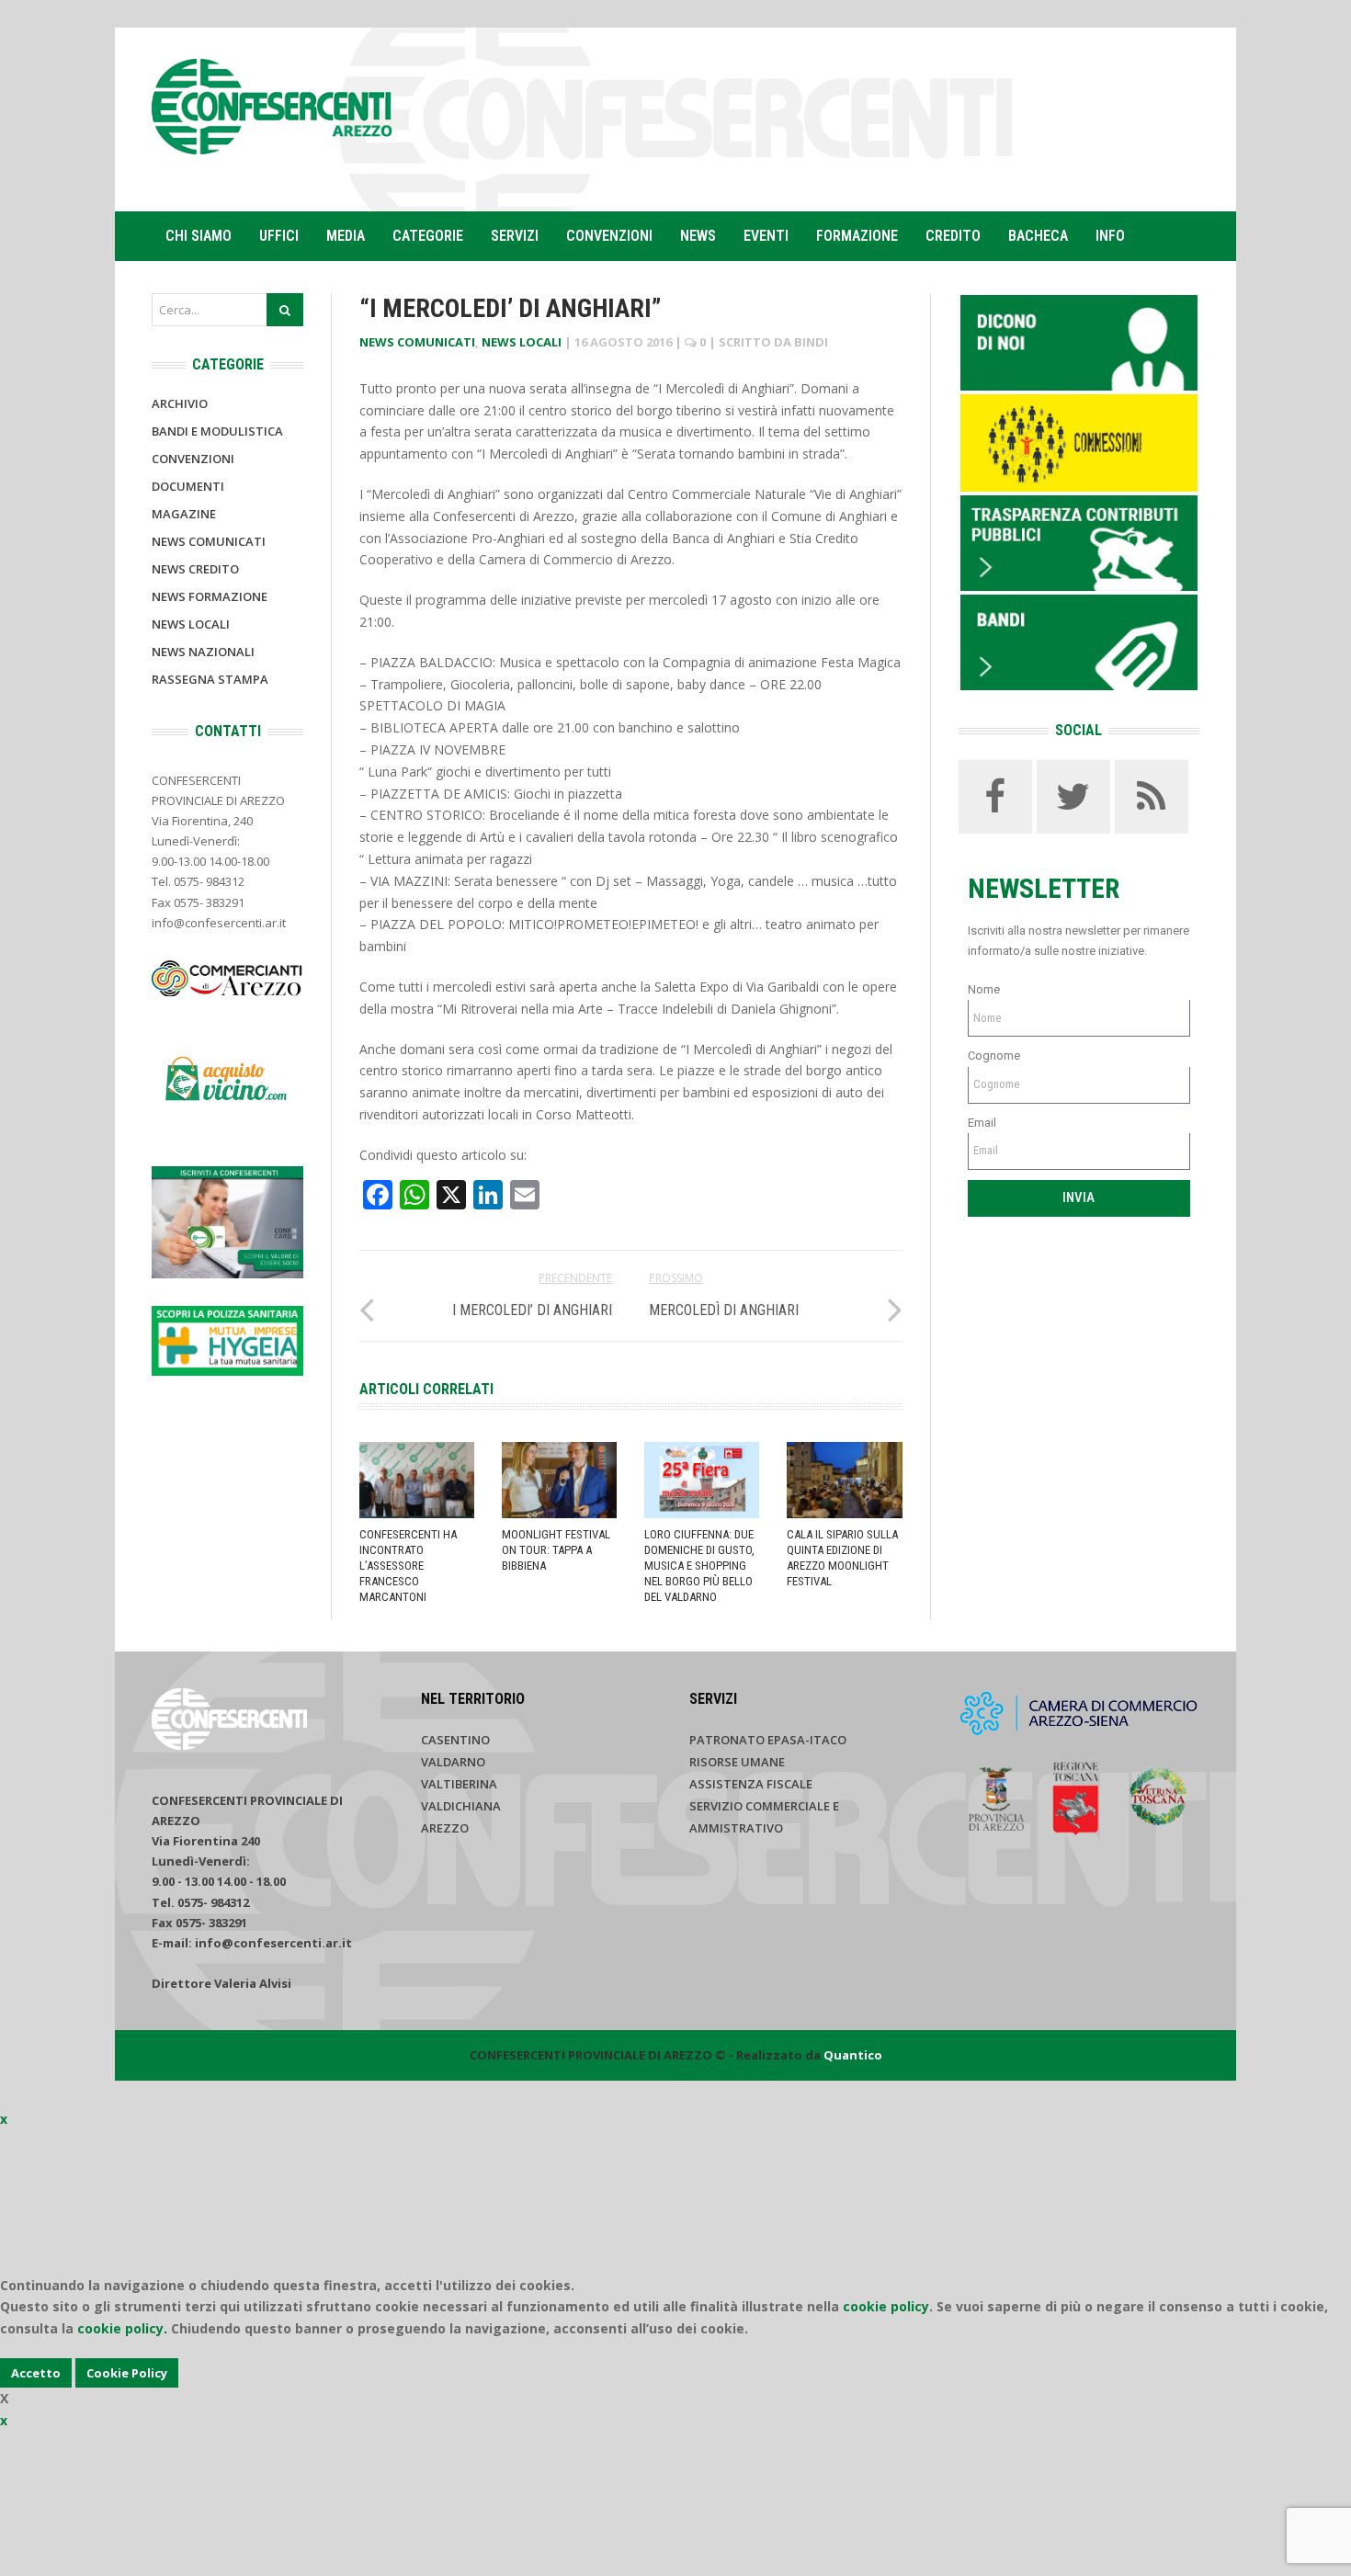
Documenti (188, 486)
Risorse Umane (737, 1762)
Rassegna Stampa (210, 679)
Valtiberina (459, 1784)
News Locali (522, 342)
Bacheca (1038, 236)
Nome (984, 989)
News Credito (195, 569)
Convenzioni (609, 236)
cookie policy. (122, 2328)
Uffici (279, 236)
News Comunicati (417, 342)
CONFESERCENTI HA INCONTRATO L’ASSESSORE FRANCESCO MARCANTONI (408, 1566)
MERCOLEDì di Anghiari (724, 1310)
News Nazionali (203, 652)
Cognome (994, 1055)
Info (1110, 236)
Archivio (180, 403)
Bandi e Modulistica (217, 431)
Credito (953, 236)
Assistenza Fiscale (751, 1784)
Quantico (853, 2055)
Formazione (857, 236)
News (698, 236)
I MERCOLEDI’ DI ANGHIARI (532, 1310)
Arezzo (445, 1828)
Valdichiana (461, 1806)
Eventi (766, 236)
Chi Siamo (199, 236)
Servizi (515, 236)
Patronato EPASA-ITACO (768, 1740)
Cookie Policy (127, 2373)
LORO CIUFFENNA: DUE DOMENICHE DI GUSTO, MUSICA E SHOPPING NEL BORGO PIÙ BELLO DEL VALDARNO (699, 1566)
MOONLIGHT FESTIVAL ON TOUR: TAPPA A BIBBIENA (556, 1550)
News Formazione (210, 596)
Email (982, 1123)
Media (346, 236)
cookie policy (886, 2306)
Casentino (455, 1740)
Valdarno (453, 1762)
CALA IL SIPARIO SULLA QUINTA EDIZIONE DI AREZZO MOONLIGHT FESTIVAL (842, 1558)
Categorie (428, 236)
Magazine (184, 514)
